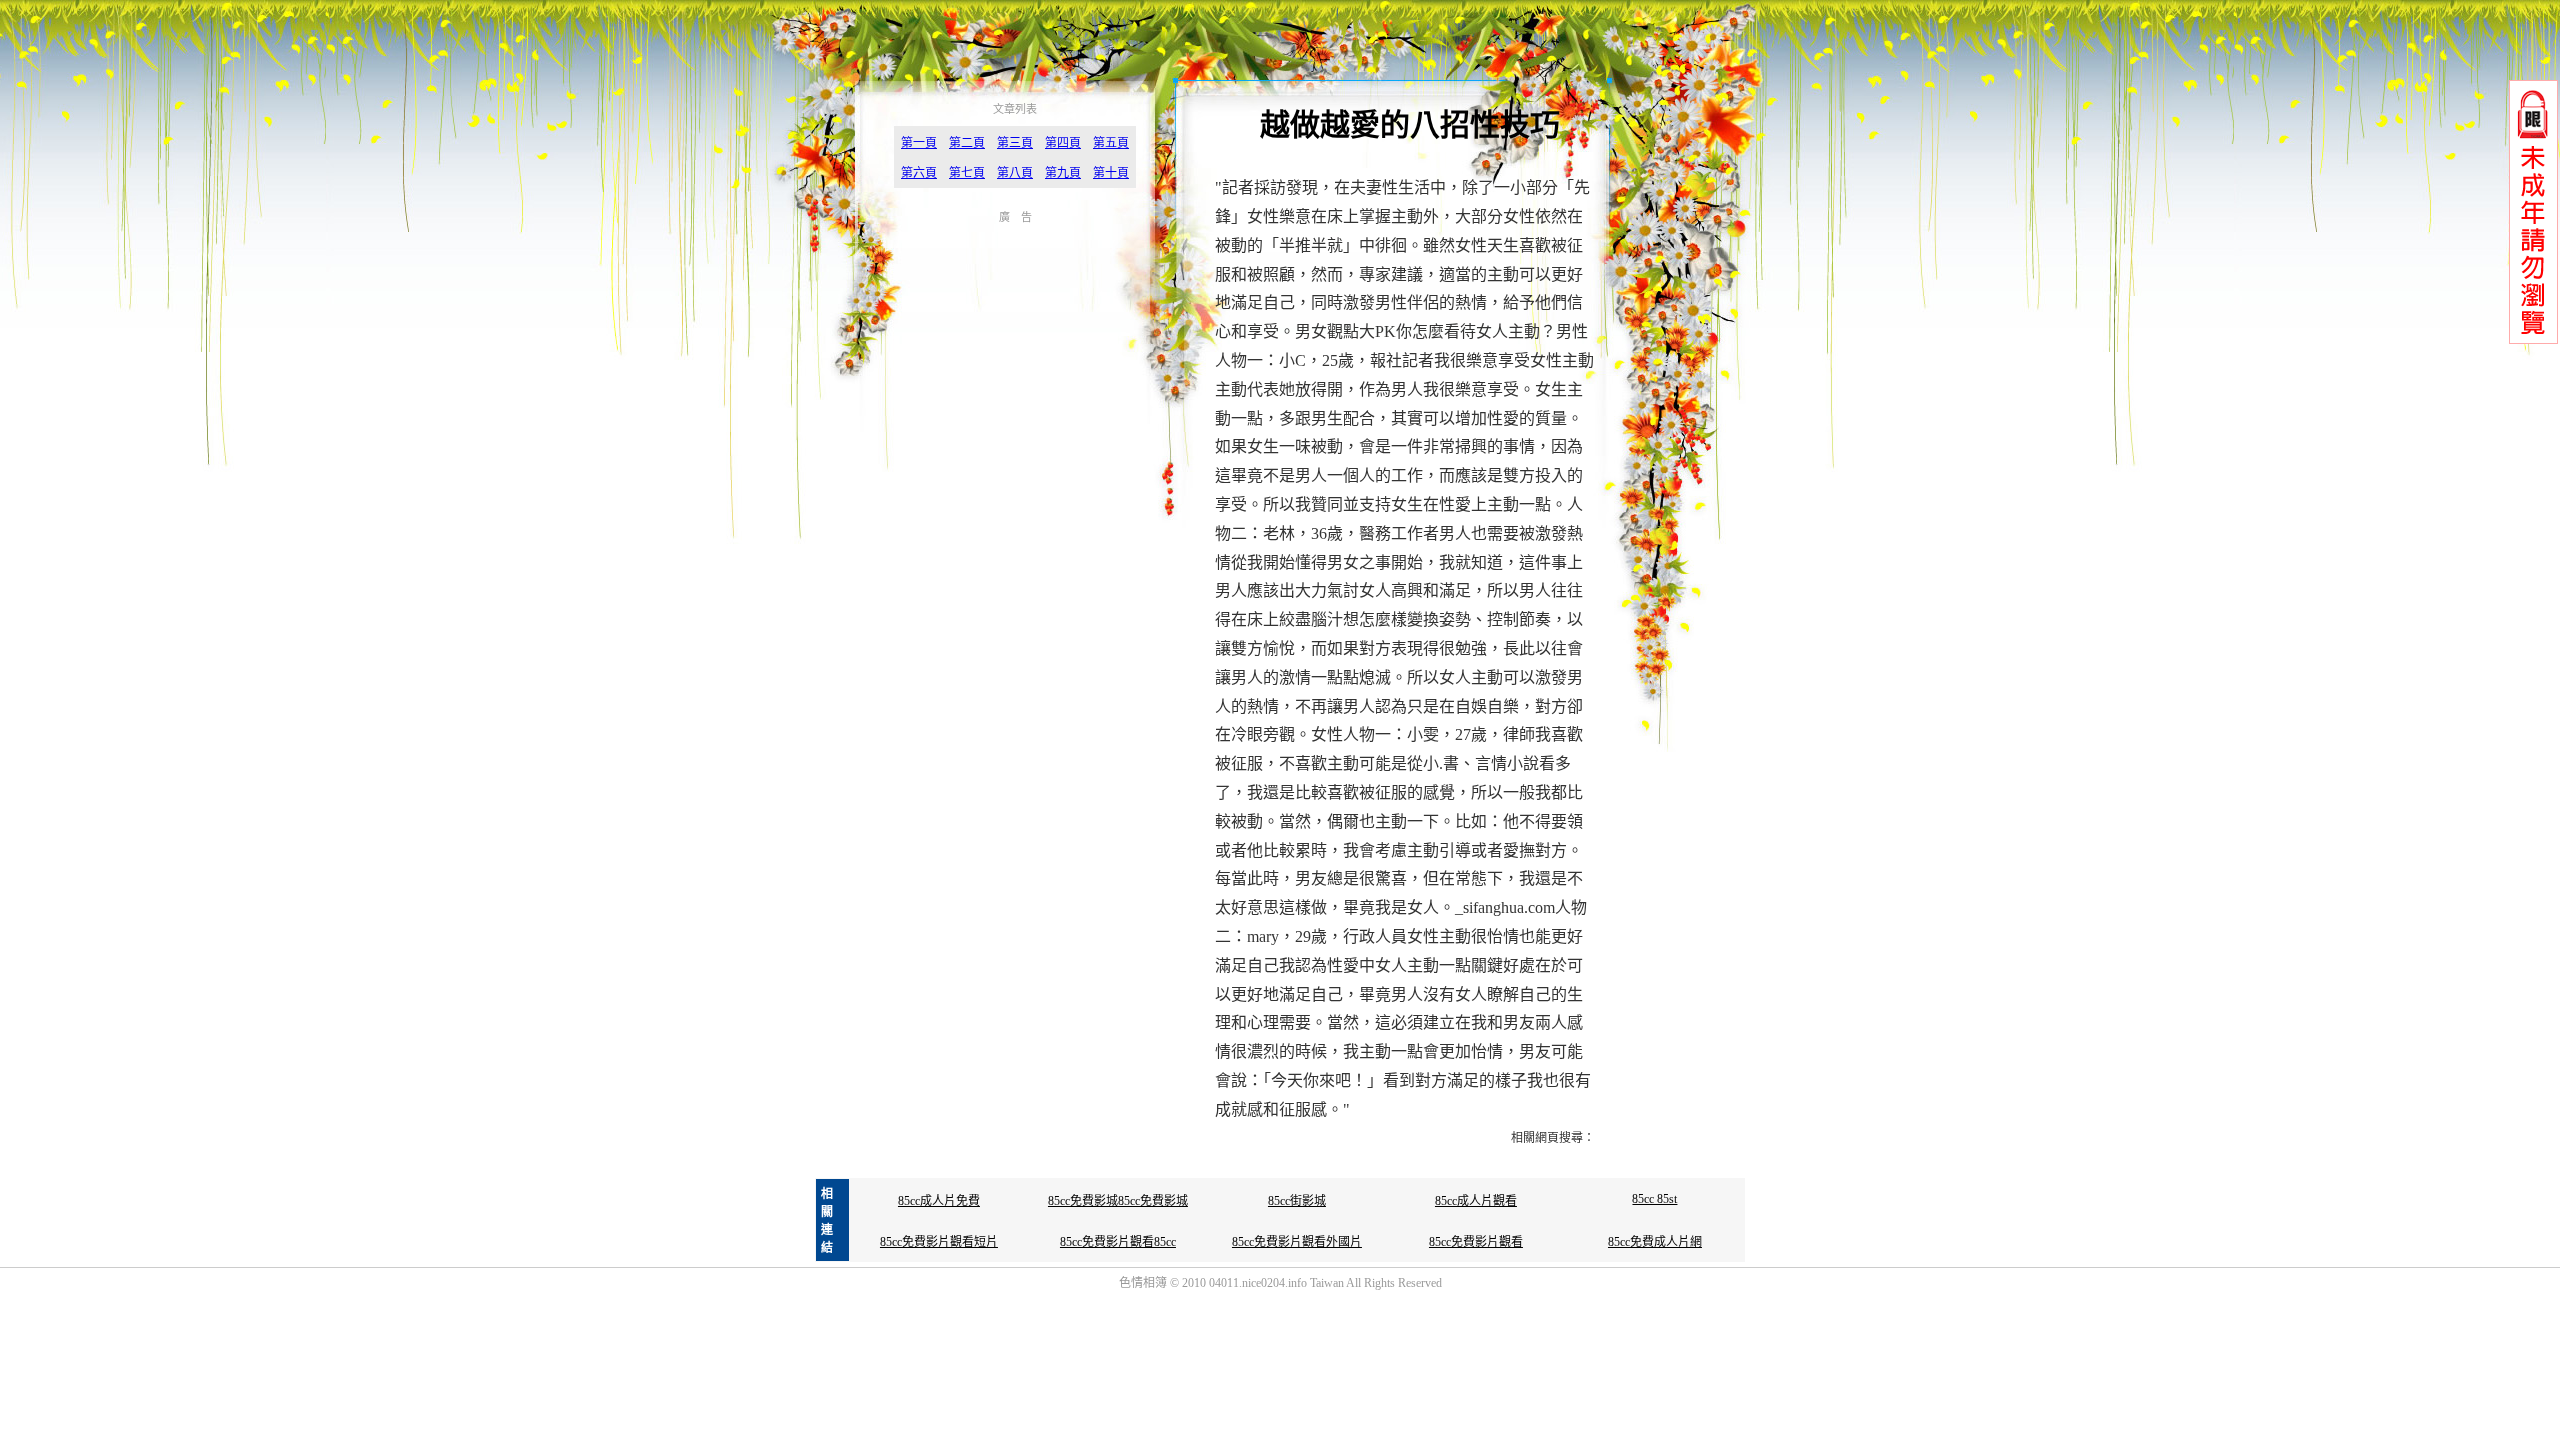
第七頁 (967, 173)
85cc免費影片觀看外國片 (1297, 1242)
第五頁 (1111, 143)
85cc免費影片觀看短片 (939, 1242)
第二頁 (967, 143)
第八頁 (1015, 173)
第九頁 (1063, 173)
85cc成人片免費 (939, 1201)
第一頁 (919, 143)
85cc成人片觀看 (1476, 1201)
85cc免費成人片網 (1655, 1242)
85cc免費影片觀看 (1476, 1242)
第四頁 (1063, 143)
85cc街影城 (1297, 1201)
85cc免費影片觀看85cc (1118, 1242)
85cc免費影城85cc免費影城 (1118, 1201)
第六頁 (919, 173)
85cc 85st (1654, 1199)
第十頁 (1111, 173)
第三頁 (1015, 143)
